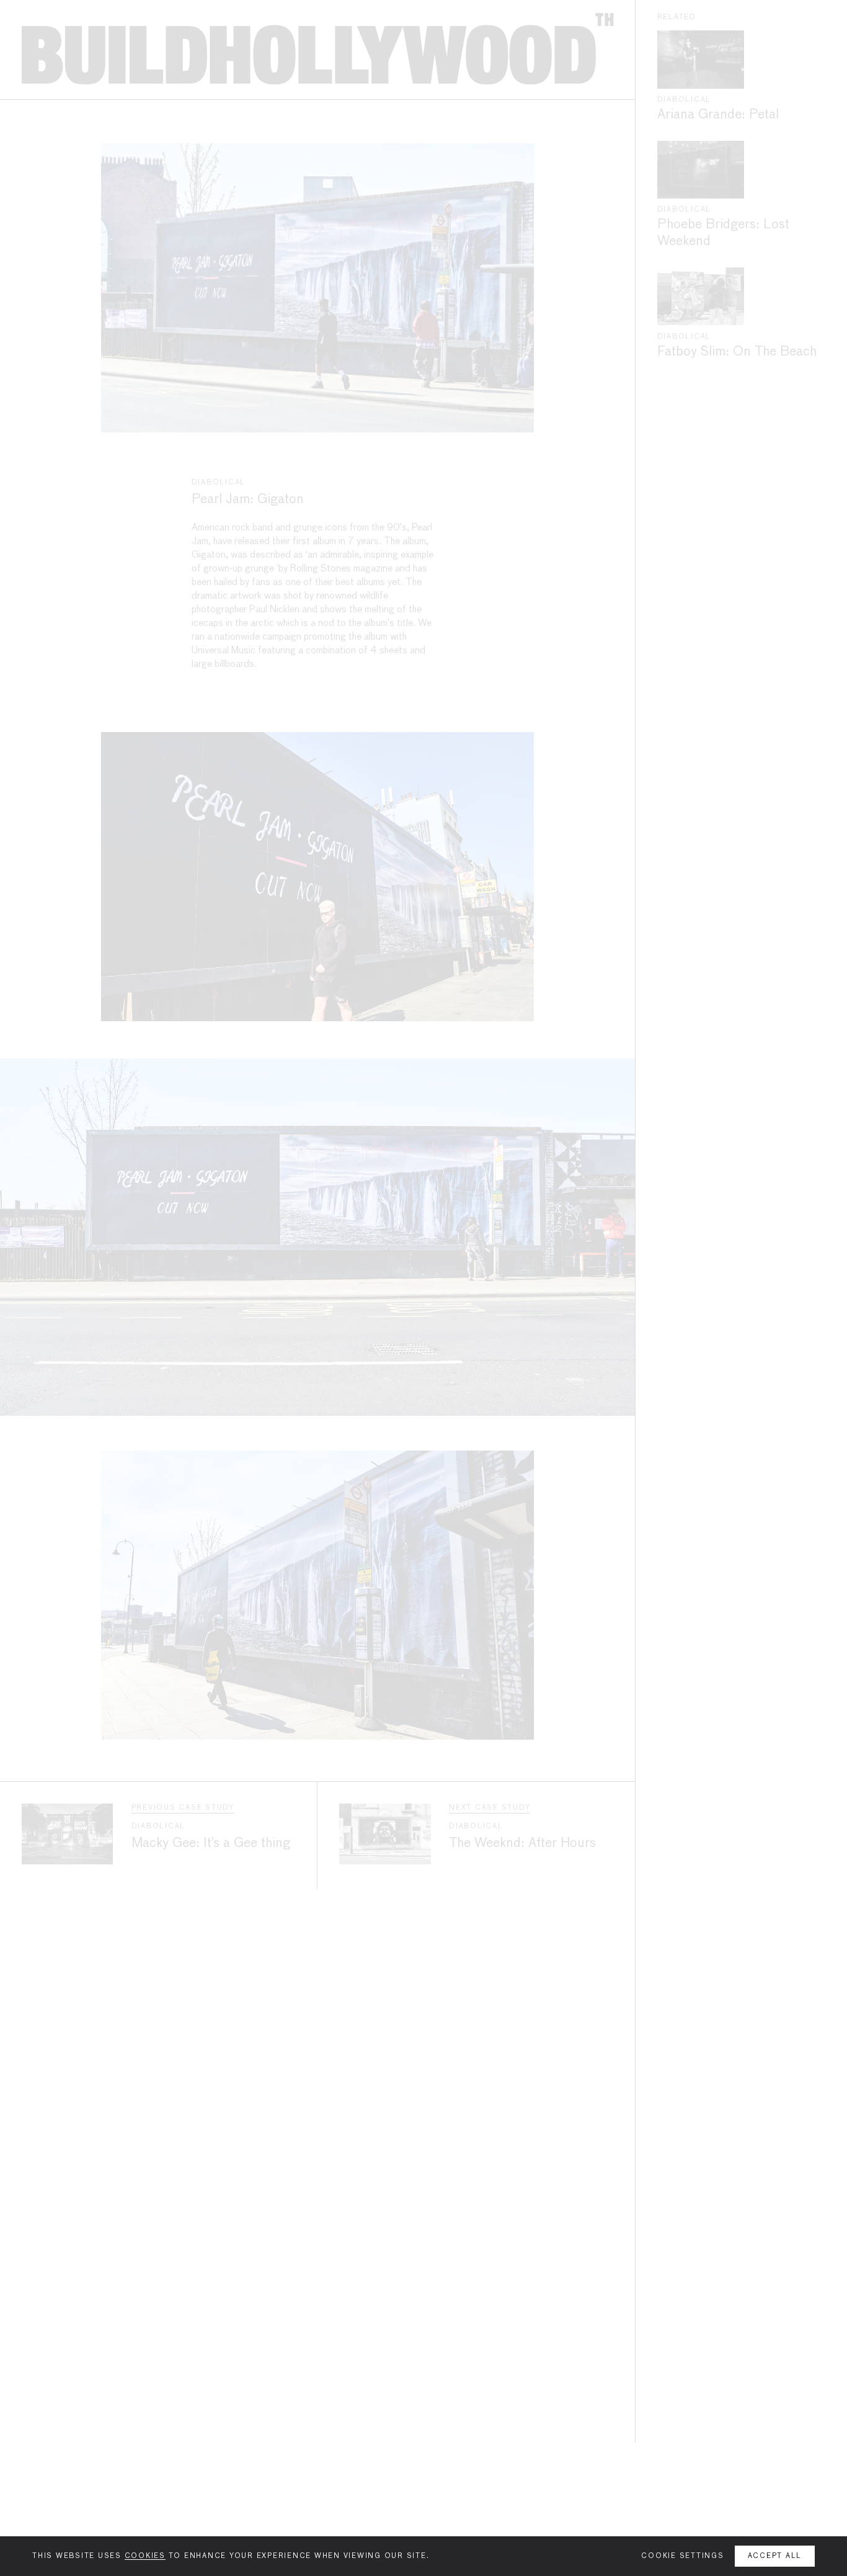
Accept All (775, 2556)
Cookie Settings (682, 2556)
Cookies (145, 2556)
